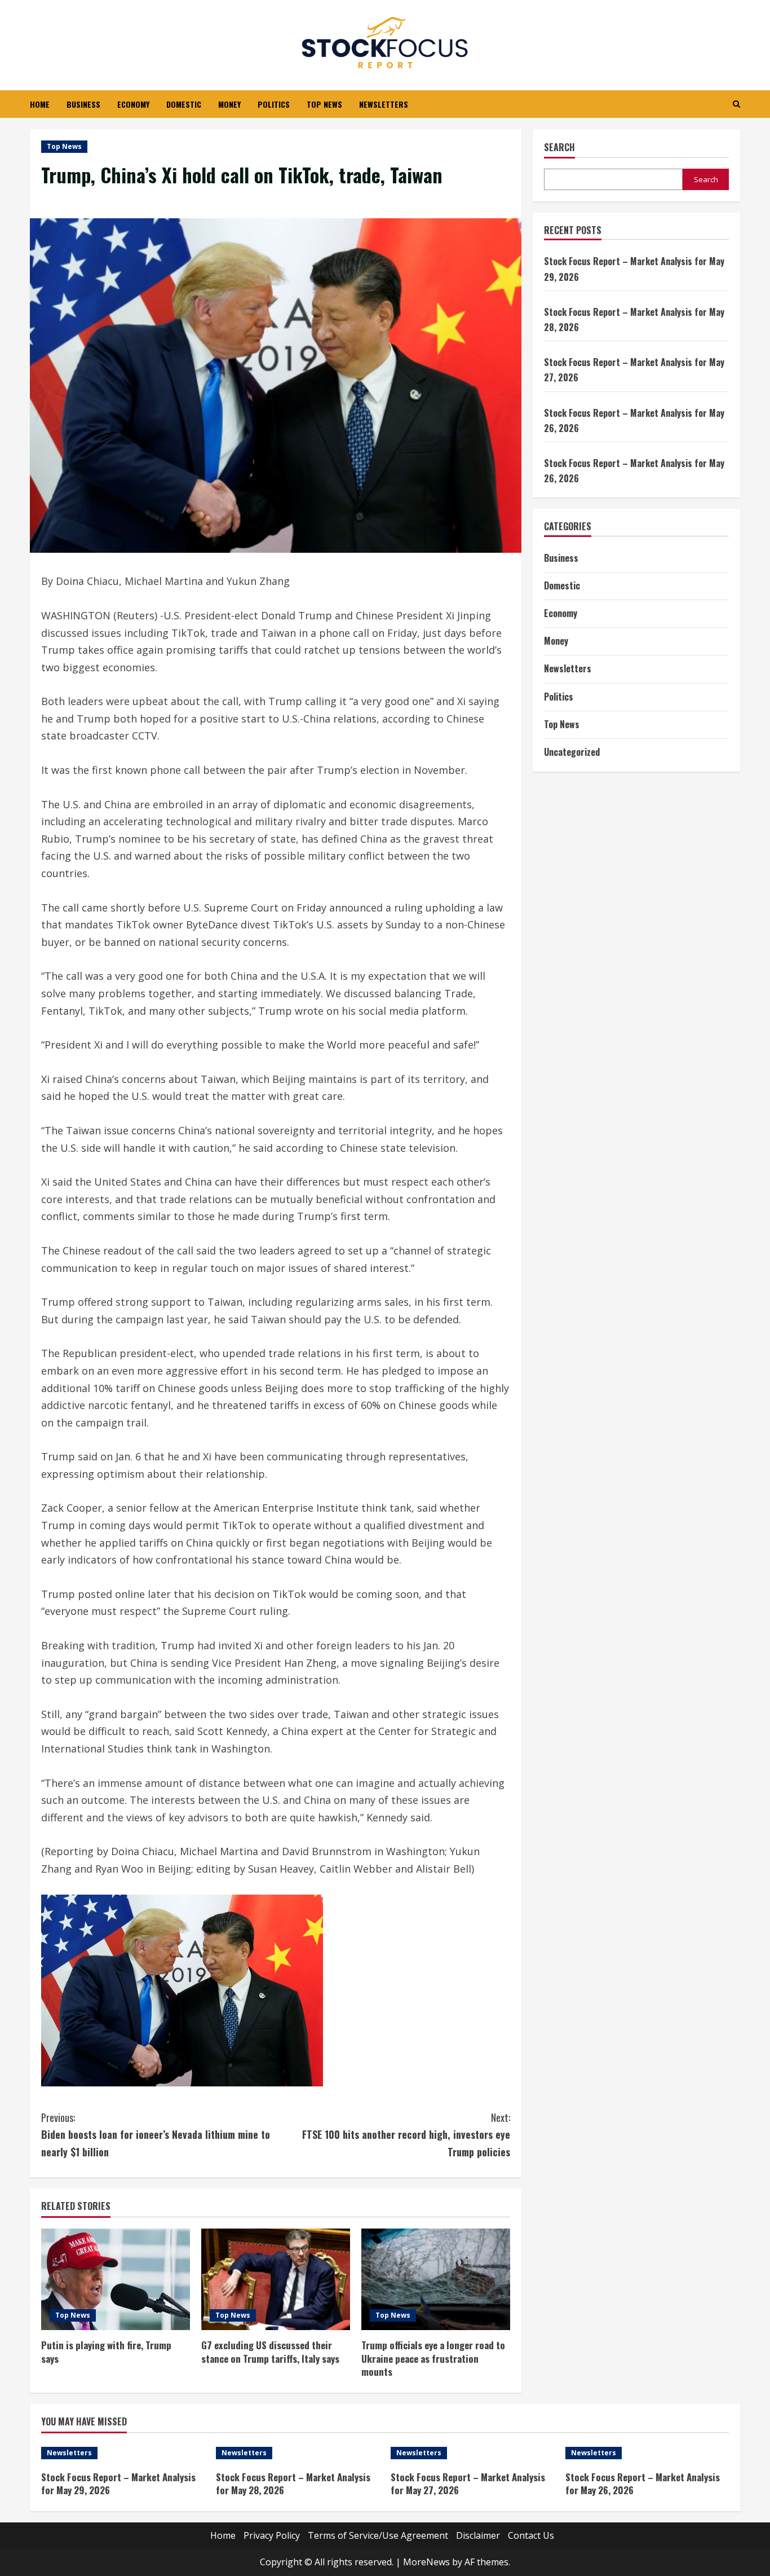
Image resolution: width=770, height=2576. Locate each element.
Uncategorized (572, 752)
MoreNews (426, 2562)
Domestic (184, 104)
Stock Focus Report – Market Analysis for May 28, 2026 (293, 2484)
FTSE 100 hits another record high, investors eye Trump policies (406, 2135)
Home (40, 104)
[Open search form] (736, 104)
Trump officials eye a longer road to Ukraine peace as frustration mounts (433, 2359)
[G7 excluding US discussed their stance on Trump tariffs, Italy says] (276, 2279)
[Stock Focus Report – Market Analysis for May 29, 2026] (123, 2453)
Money (229, 104)
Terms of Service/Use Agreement (378, 2535)
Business (83, 104)
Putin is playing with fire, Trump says (106, 2352)
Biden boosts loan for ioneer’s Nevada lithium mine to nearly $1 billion (156, 2135)
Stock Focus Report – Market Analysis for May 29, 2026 (118, 2484)
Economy (133, 104)
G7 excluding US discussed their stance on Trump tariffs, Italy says (270, 2352)
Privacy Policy (272, 2535)
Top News (324, 104)
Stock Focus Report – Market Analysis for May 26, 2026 (643, 2484)
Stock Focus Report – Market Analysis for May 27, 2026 (468, 2484)
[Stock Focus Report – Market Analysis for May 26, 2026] (647, 2453)
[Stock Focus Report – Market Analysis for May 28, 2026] (298, 2453)
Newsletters (384, 104)
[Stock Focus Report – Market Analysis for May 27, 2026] (472, 2453)
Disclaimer (478, 2535)
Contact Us (531, 2535)
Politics (274, 104)
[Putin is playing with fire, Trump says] (116, 2279)
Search (559, 147)
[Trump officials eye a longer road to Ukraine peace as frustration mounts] (436, 2279)
